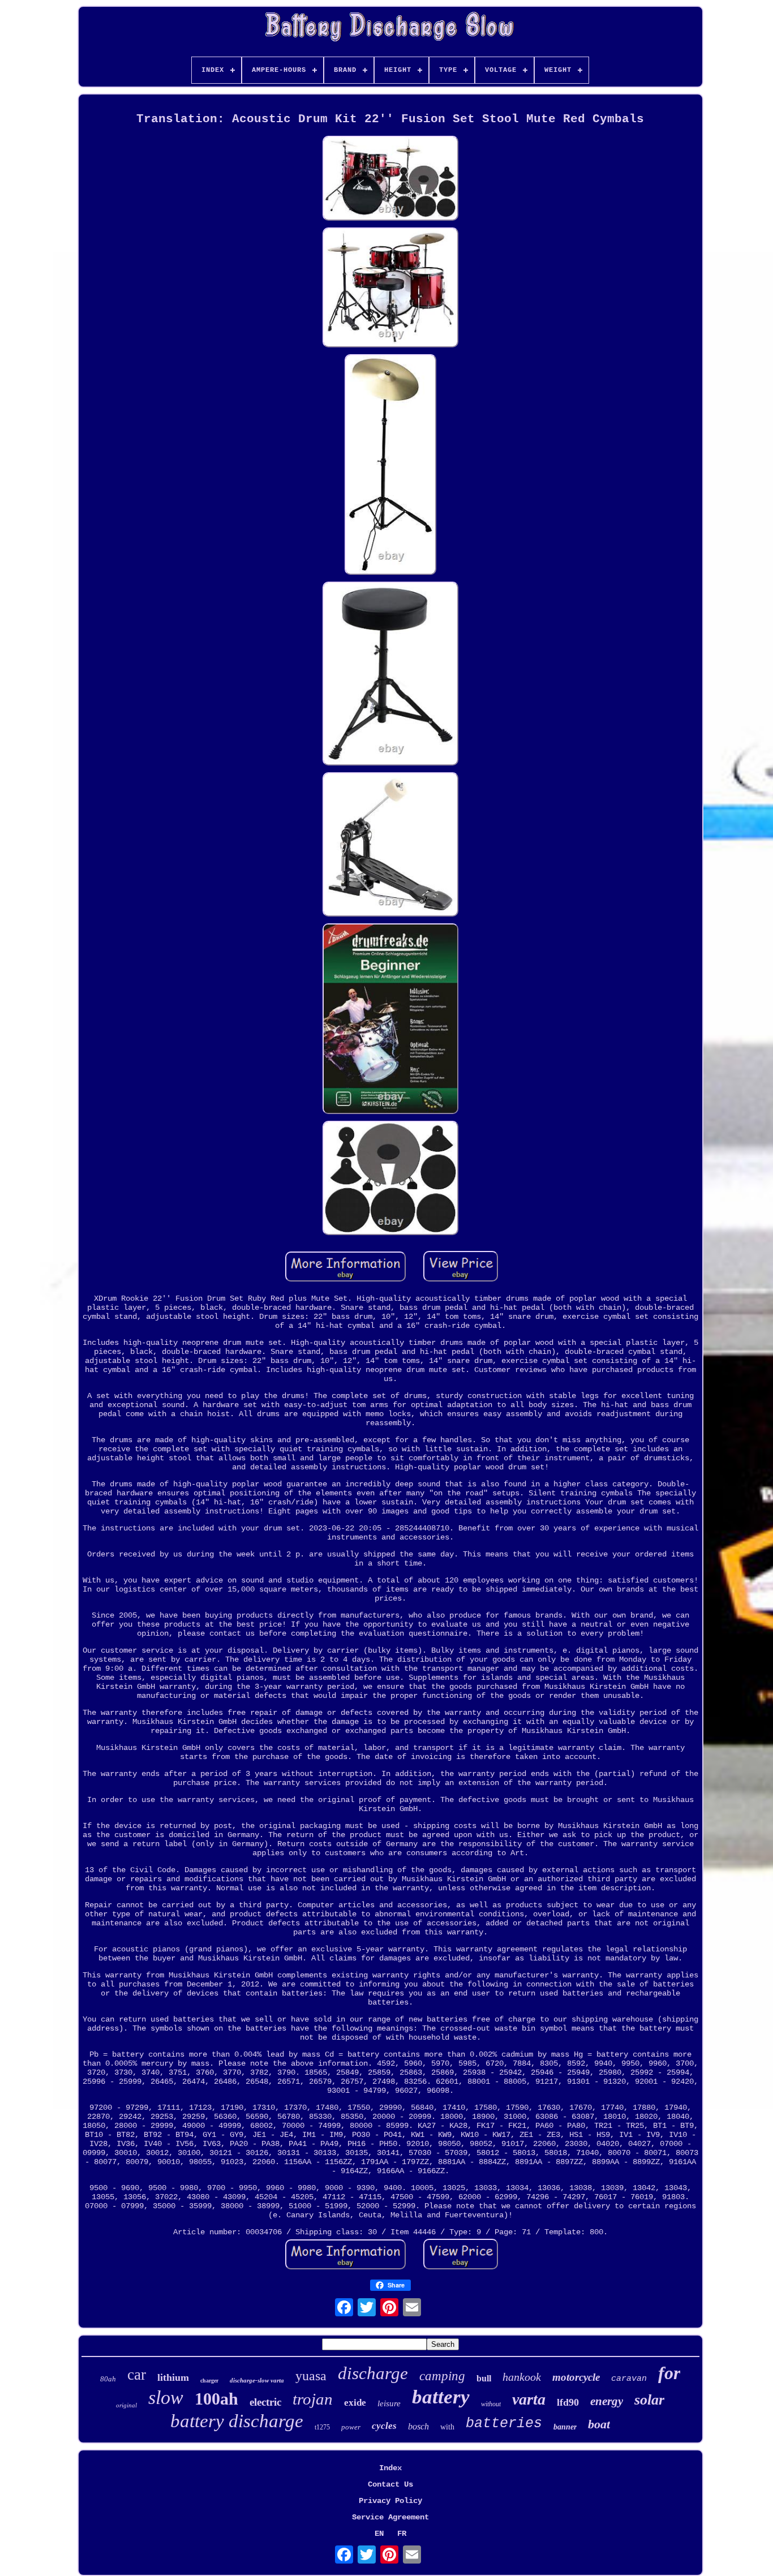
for (669, 2373)
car (137, 2375)
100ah (216, 2399)
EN (379, 2534)
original (126, 2405)
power (351, 2427)
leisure (389, 2403)
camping (442, 2376)
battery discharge (237, 2421)
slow (166, 2397)
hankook (522, 2377)
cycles (384, 2426)
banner (565, 2427)
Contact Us (390, 2484)
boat (599, 2424)
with (447, 2427)
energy (607, 2401)
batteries (504, 2424)
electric (265, 2402)
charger (209, 2381)
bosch (418, 2426)
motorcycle (576, 2377)
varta (529, 2399)
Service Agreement (390, 2517)
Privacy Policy (390, 2501)
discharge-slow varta (257, 2380)
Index (390, 2468)
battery (441, 2397)
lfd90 (568, 2402)
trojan (313, 2399)
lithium (173, 2377)
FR (402, 2534)
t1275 (322, 2427)
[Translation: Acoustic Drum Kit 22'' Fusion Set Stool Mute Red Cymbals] (390, 179)
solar (649, 2400)
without (491, 2404)
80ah (108, 2379)
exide (355, 2403)
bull (484, 2378)
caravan (629, 2379)
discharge (373, 2373)
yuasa (311, 2376)
